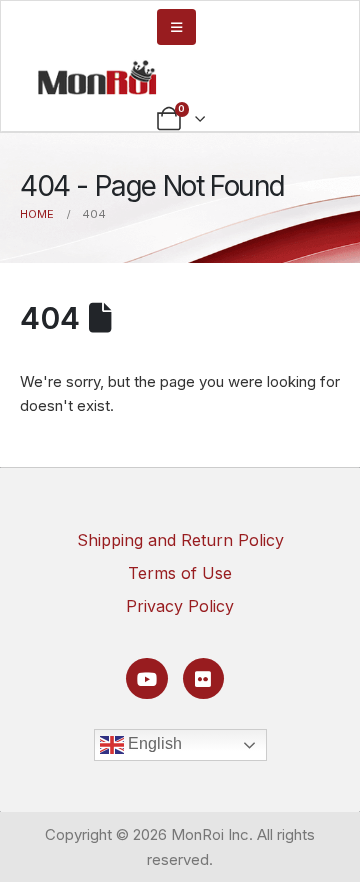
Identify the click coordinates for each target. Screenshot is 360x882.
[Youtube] (146, 678)
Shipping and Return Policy (180, 540)
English (153, 744)
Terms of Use (180, 573)
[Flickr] (203, 678)
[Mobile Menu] (176, 27)
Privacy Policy (180, 606)
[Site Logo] (97, 77)
